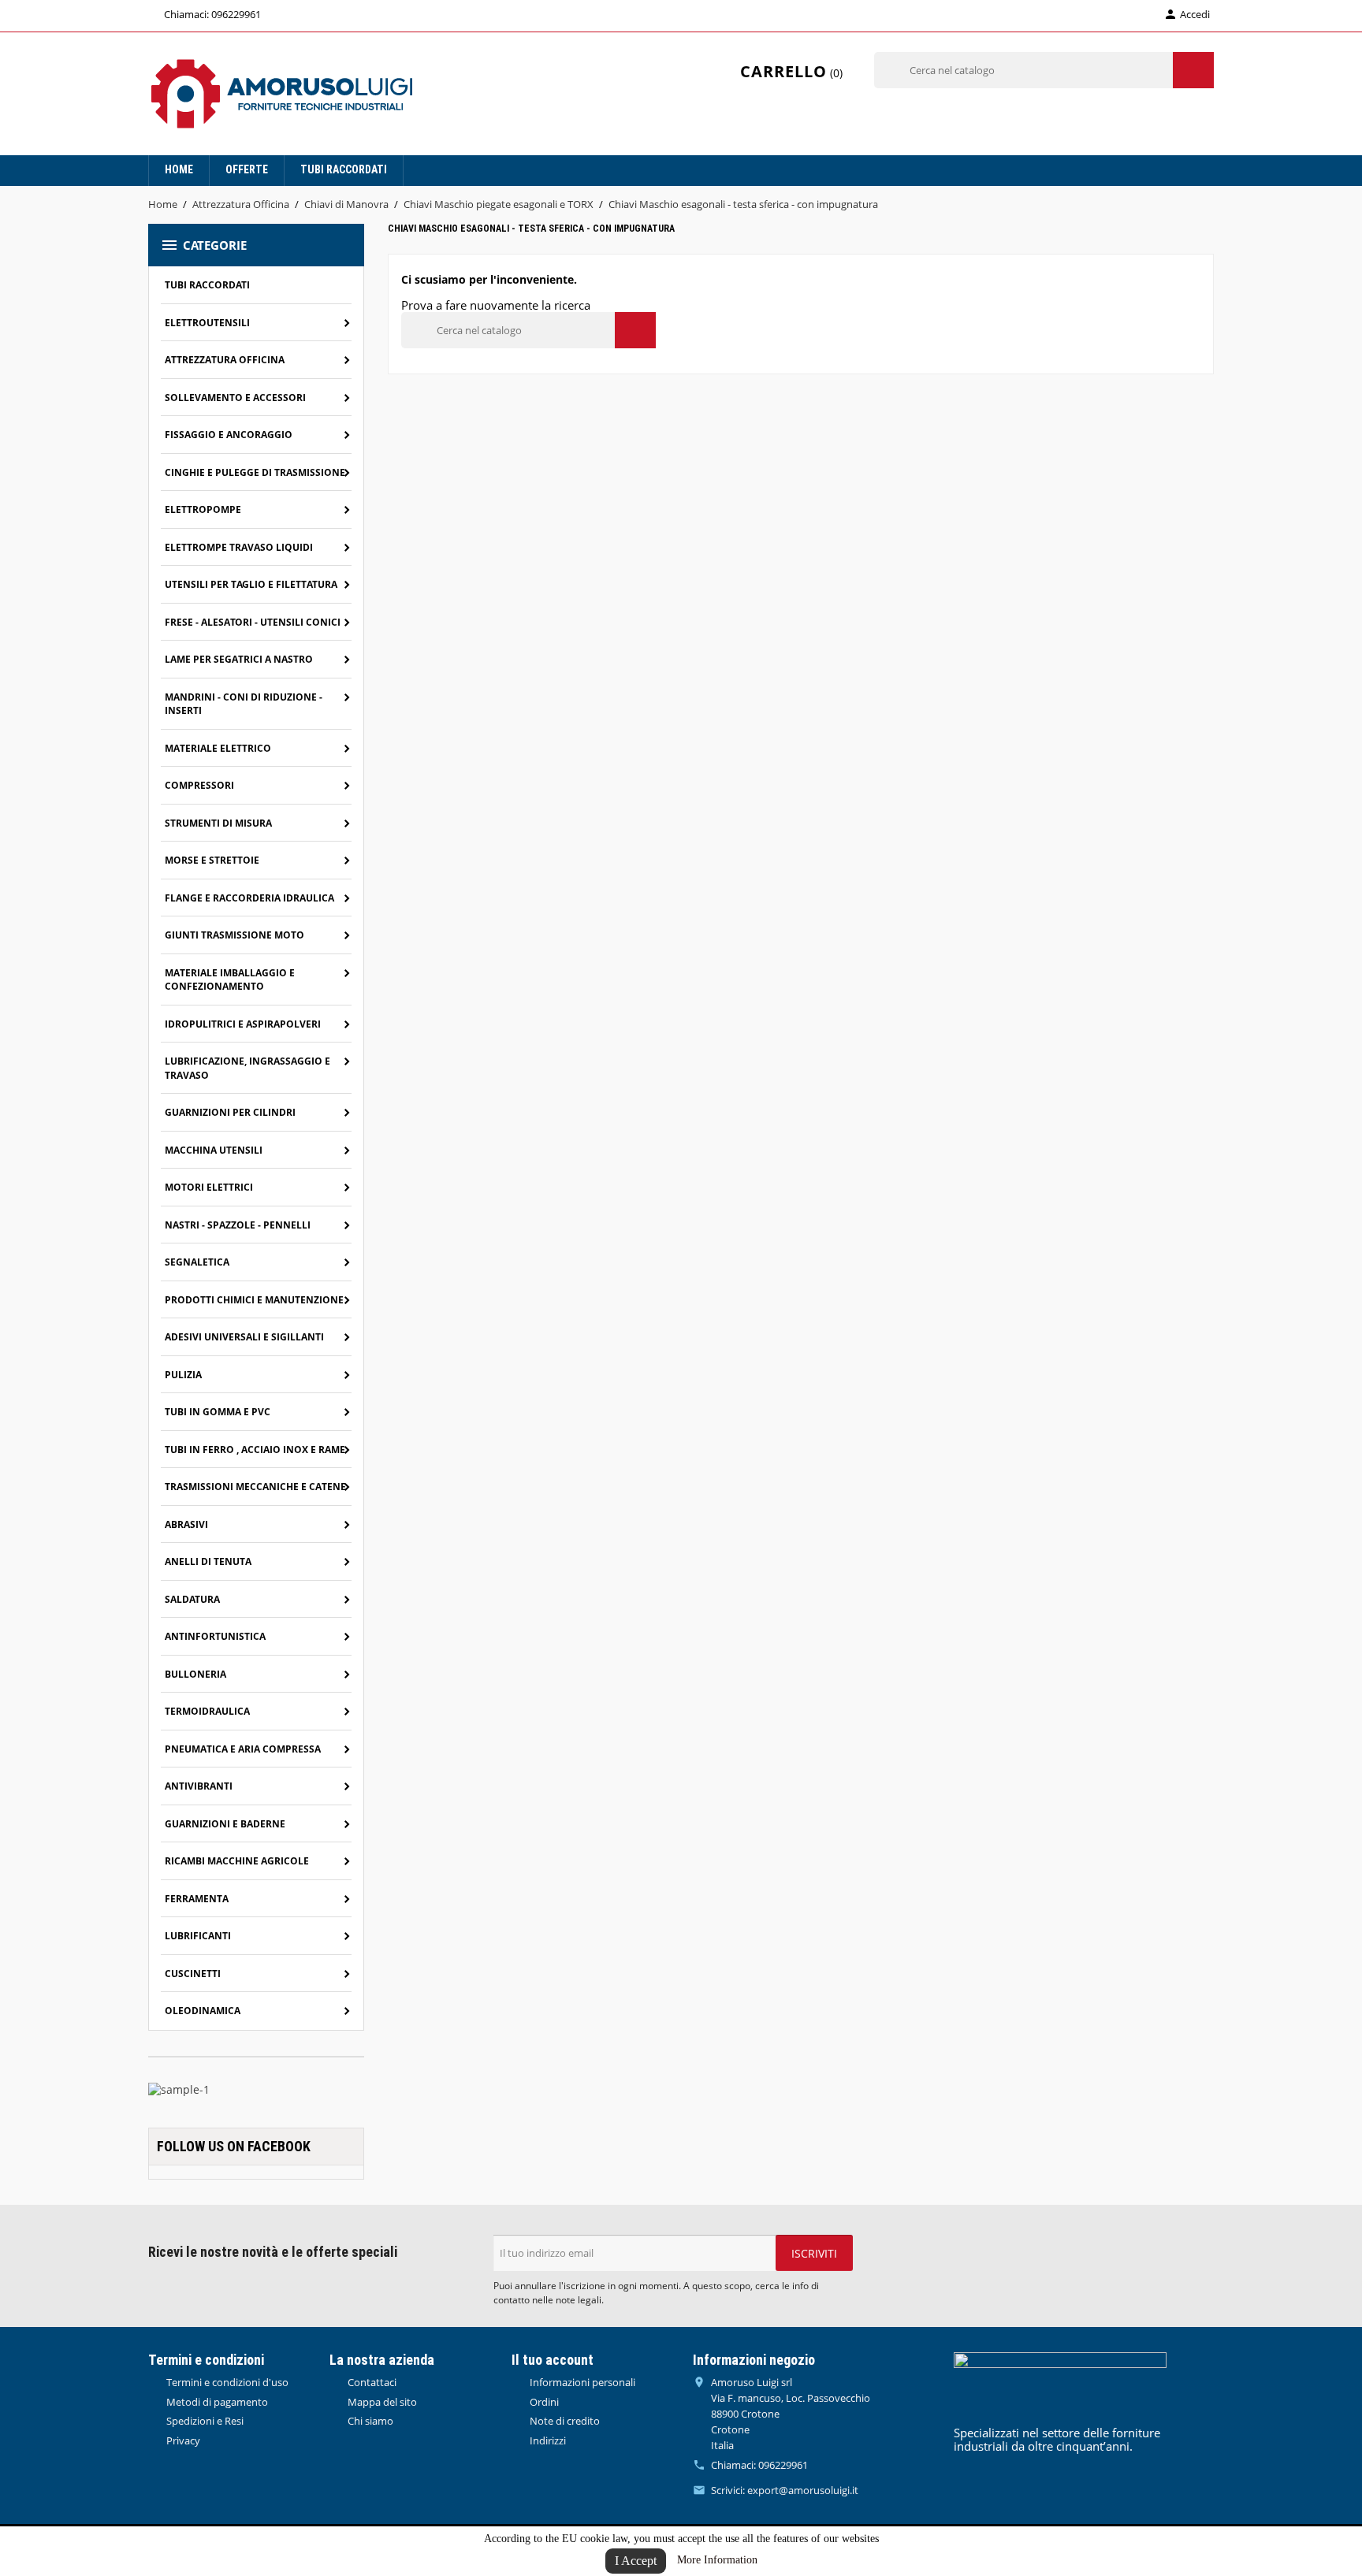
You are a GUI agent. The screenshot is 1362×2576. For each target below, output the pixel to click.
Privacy (182, 2440)
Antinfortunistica (215, 1636)
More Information (717, 2560)
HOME (179, 169)
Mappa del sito (381, 2402)
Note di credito (564, 2421)
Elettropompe (203, 509)
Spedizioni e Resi (204, 2421)
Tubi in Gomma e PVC (218, 1412)
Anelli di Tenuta (208, 1561)
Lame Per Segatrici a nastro (239, 659)
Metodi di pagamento (216, 2402)
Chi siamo (369, 2421)
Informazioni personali (581, 2382)
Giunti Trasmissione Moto (234, 935)
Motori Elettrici (209, 1187)
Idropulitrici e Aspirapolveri (243, 1024)
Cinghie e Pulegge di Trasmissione (255, 472)
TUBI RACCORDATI (344, 169)
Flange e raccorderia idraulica (249, 898)
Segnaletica (197, 1262)
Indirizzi (547, 2440)
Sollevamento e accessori (235, 398)
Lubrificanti (198, 1936)
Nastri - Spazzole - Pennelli (238, 1225)
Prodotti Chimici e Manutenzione (254, 1300)
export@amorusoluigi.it (803, 2490)
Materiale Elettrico (218, 748)
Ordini (543, 2402)
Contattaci (371, 2382)
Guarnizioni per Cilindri (230, 1112)
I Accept (636, 2561)
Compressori (199, 785)
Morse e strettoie (212, 860)
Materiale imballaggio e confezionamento (230, 980)
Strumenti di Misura (218, 823)
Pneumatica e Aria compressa (243, 1749)
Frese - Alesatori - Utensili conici (253, 622)
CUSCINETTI (193, 1974)
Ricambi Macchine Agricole (237, 1861)
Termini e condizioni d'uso (226, 2382)
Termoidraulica (207, 1711)
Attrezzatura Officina (225, 360)
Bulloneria (195, 1674)
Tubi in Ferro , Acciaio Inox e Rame (255, 1450)
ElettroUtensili (207, 323)
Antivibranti (199, 1786)
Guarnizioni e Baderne (225, 1824)
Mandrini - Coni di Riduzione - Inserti (244, 704)
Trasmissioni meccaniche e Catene (255, 1487)
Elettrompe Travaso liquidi (239, 547)
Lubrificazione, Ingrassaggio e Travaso (247, 1068)
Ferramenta (197, 1899)
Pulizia (183, 1375)
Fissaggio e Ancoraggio (229, 435)
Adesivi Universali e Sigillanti (244, 1337)
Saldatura (192, 1599)
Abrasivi (186, 1524)
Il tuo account (553, 2360)
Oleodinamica (203, 2011)
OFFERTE (247, 169)
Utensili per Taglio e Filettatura (251, 584)
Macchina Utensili (214, 1150)
